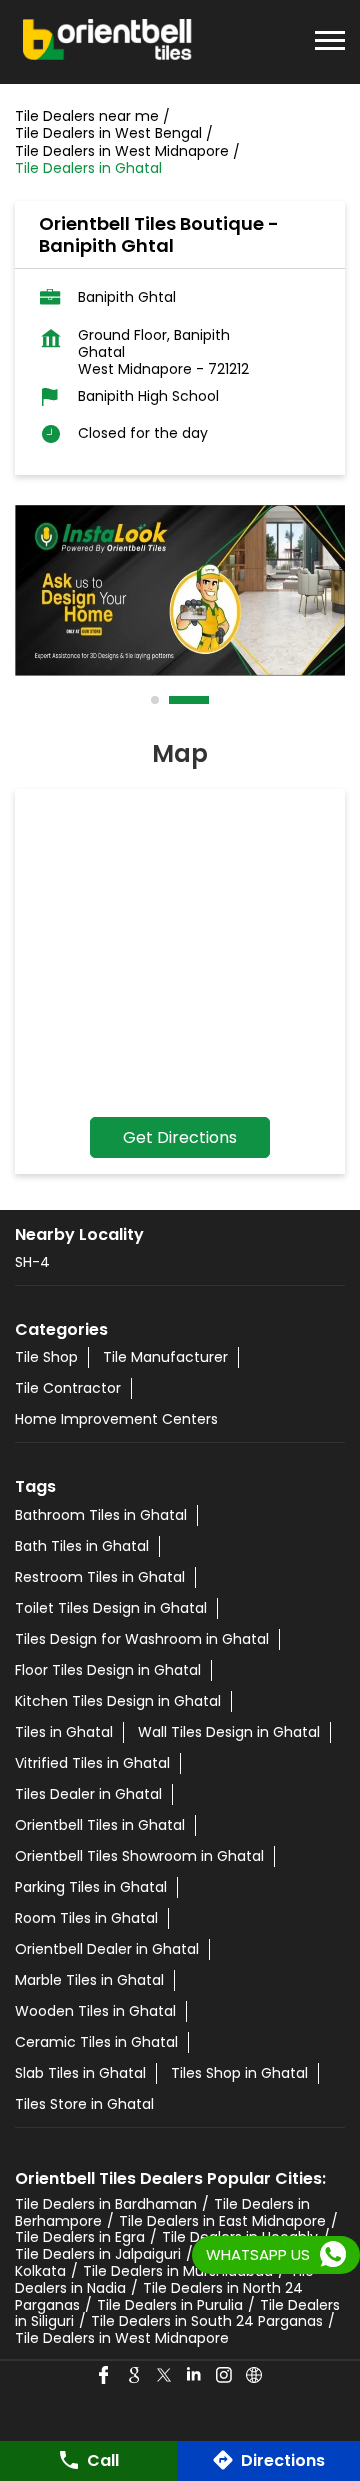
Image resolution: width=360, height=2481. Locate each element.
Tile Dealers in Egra (80, 2237)
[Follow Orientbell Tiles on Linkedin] (195, 2376)
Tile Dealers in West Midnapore (122, 2338)
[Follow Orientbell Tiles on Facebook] (105, 2376)
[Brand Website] (255, 2376)
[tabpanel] (180, 590)
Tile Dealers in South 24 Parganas (207, 2321)
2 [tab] (174, 700)
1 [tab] (156, 700)
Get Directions (180, 1137)
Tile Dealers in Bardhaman (106, 2204)
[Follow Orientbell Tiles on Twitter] (165, 2376)
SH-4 (32, 1262)
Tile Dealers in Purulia (170, 2305)
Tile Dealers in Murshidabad (178, 2271)
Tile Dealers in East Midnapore (222, 2221)
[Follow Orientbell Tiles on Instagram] (225, 2376)
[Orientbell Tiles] (108, 42)
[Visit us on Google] (135, 2376)
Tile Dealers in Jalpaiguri (98, 2254)
